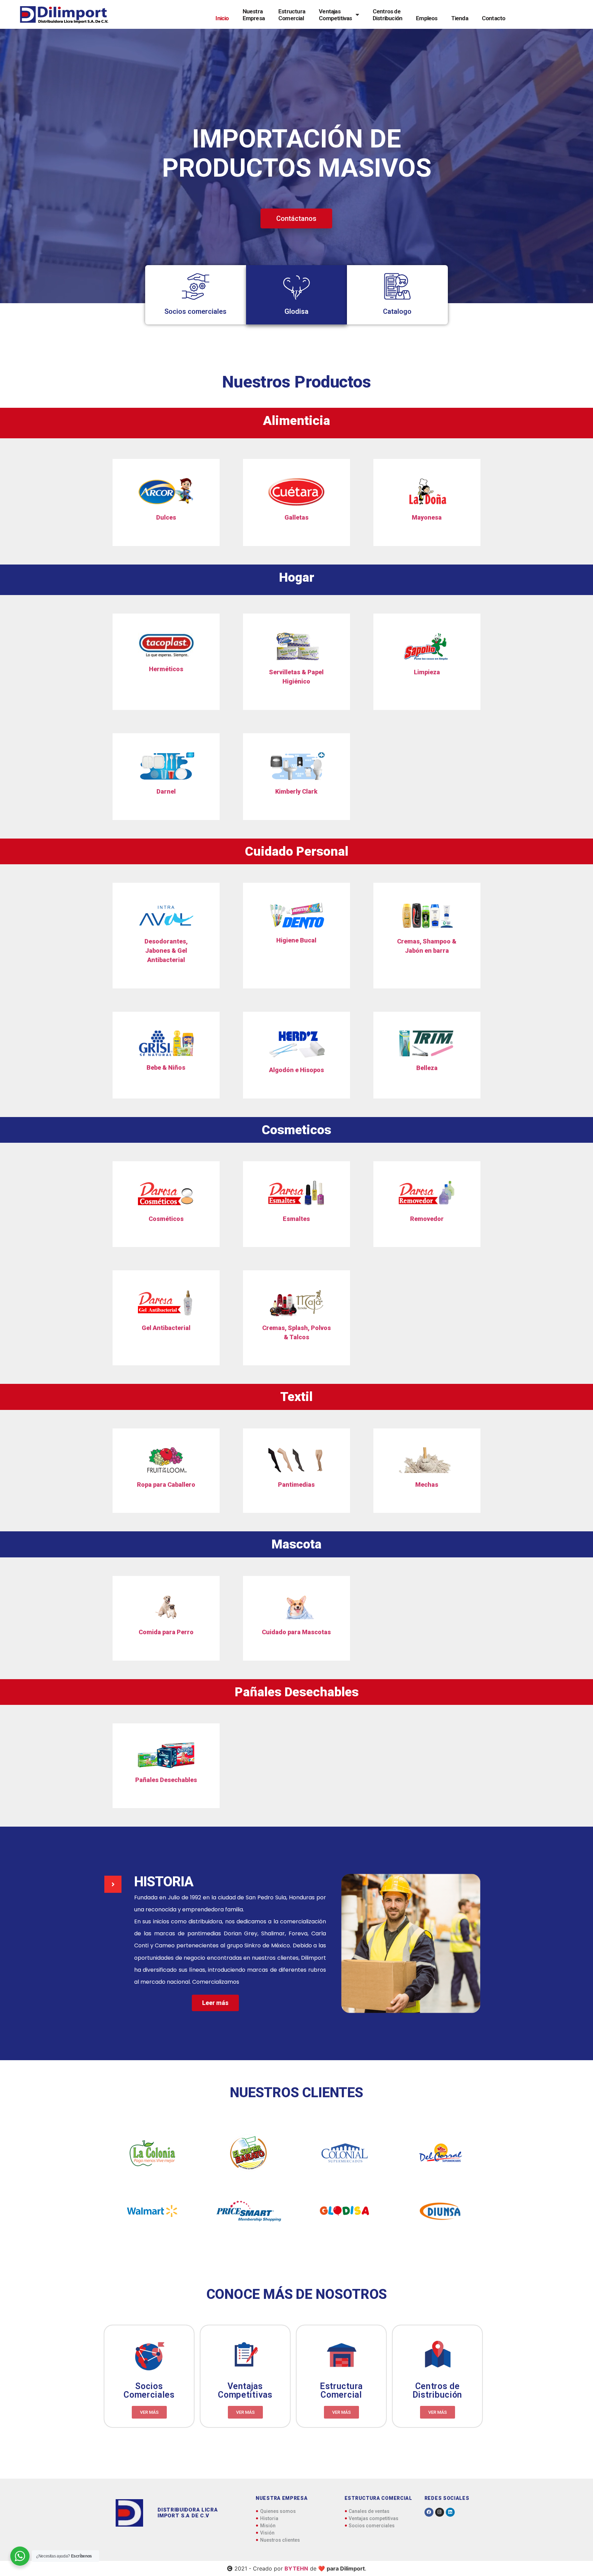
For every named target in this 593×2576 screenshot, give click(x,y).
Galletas (296, 517)
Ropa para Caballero (166, 1485)
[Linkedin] (450, 2512)
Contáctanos (296, 218)
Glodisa (296, 311)
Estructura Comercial (292, 15)
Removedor (427, 1219)
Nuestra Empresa (254, 15)
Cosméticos (166, 1219)
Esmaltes (296, 1219)
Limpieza (427, 672)
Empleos (427, 18)
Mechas (427, 1485)
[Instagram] (440, 2512)
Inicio (222, 18)
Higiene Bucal (296, 940)
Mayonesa (427, 517)
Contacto (494, 18)
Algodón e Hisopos (296, 1070)
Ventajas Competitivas (335, 15)
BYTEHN (296, 2568)
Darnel (166, 791)
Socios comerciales (195, 311)
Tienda (460, 18)
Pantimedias (296, 1485)
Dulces (166, 517)
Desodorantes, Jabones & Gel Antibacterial (166, 951)
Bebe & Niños (166, 1067)
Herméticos (166, 669)
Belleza (427, 1068)
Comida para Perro (166, 1632)
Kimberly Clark (296, 791)
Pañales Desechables (166, 1780)
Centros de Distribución (387, 15)
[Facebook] (429, 2512)
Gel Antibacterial (166, 1328)
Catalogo (397, 311)
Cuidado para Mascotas (296, 1632)
